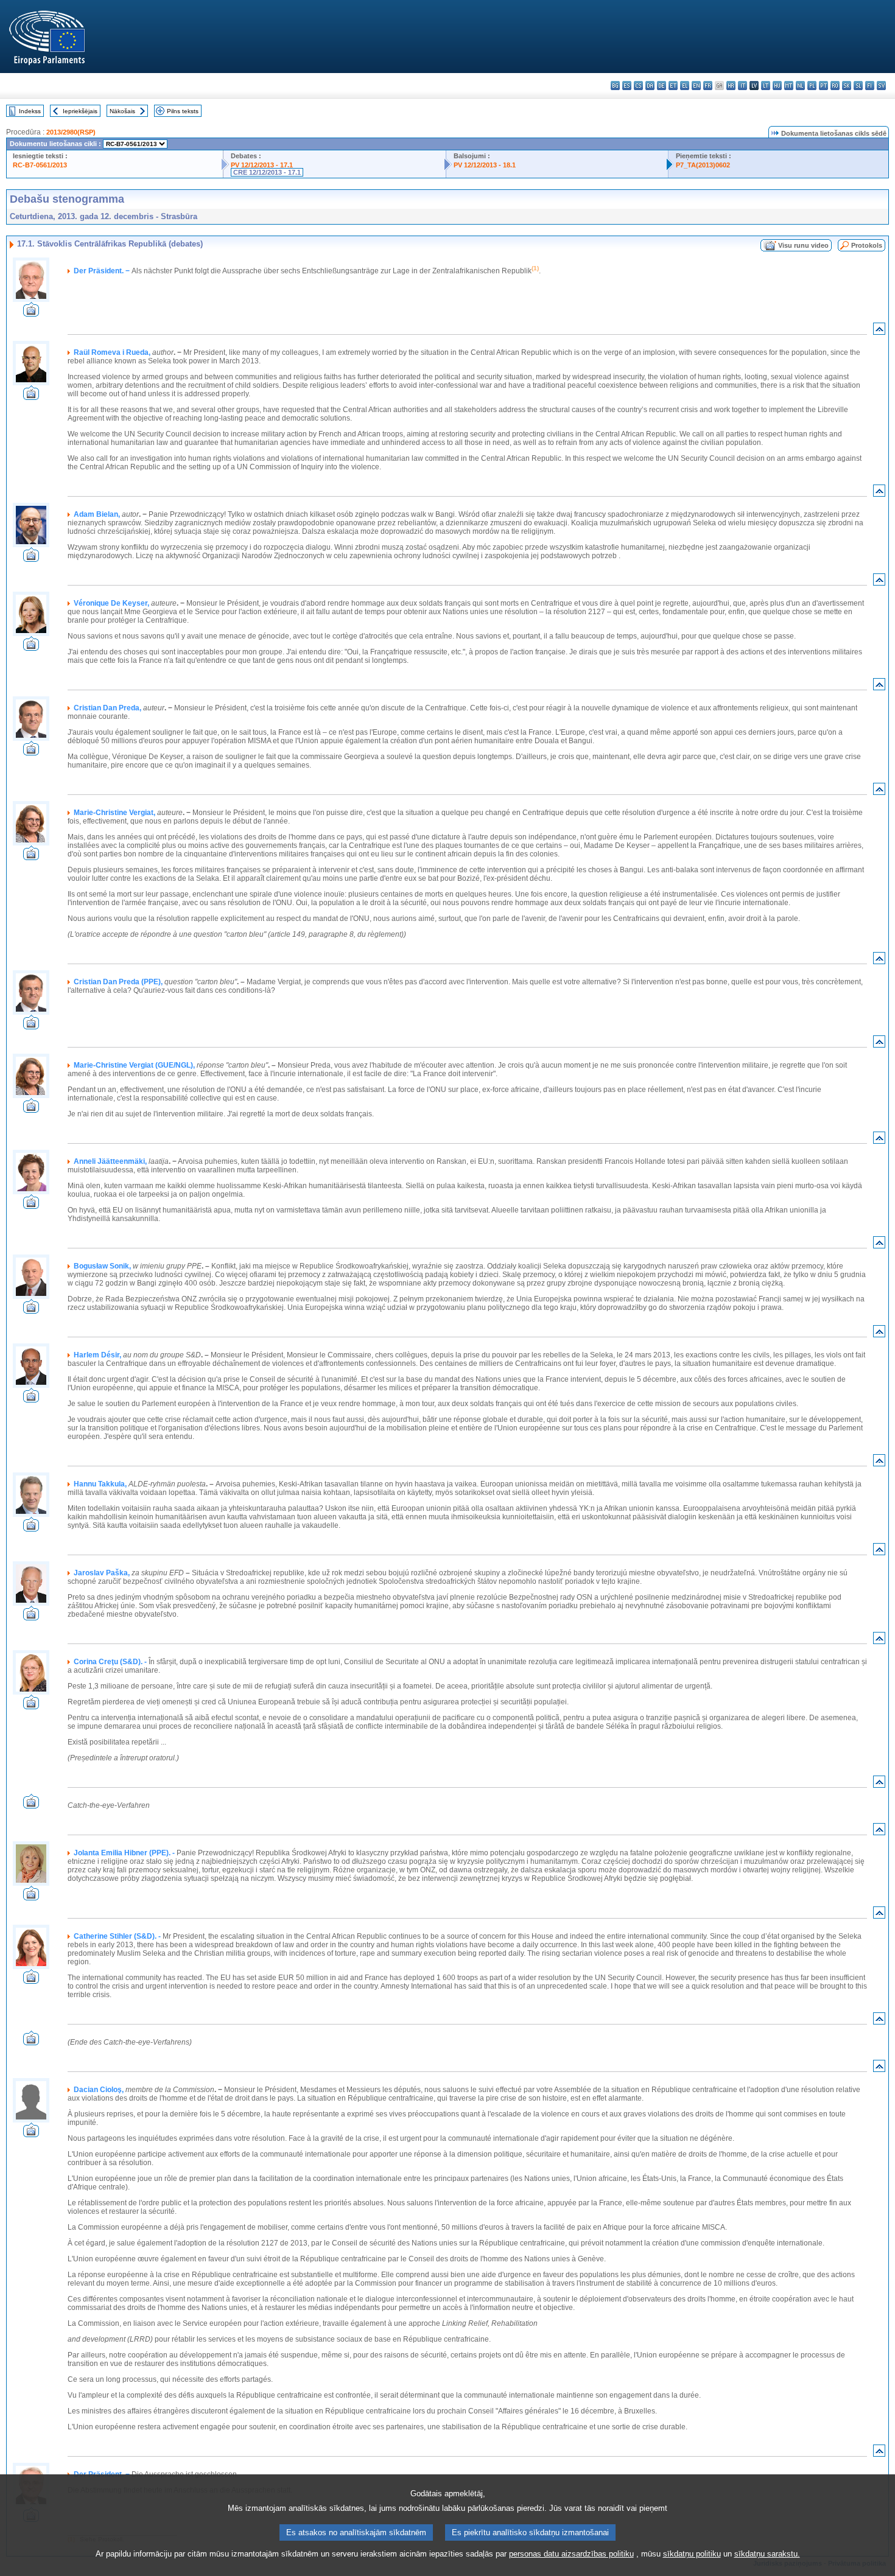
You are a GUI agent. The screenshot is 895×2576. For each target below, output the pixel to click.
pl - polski (812, 86)
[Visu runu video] (31, 313)
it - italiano (742, 86)
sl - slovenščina (858, 86)
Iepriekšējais (80, 111)
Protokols (867, 245)
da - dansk (650, 86)
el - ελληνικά (685, 86)
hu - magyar (777, 86)
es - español (627, 86)
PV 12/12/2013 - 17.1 (262, 165)
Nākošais (122, 111)
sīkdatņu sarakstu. (767, 2554)
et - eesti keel (673, 86)
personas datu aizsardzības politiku (571, 2554)
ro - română (835, 86)
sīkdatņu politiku (692, 2554)
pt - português (823, 86)
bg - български (615, 86)
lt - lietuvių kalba (766, 86)
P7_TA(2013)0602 (703, 165)
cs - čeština (638, 86)
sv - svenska (881, 86)
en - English (696, 86)
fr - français (708, 86)
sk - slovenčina (847, 86)
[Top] (879, 331)
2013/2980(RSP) (71, 132)
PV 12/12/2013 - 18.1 (485, 165)
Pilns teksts (183, 111)
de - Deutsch (662, 86)
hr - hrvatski (731, 86)
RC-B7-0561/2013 (40, 165)
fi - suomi (870, 86)
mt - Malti (789, 86)
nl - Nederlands (800, 86)
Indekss (30, 111)
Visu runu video (803, 245)
